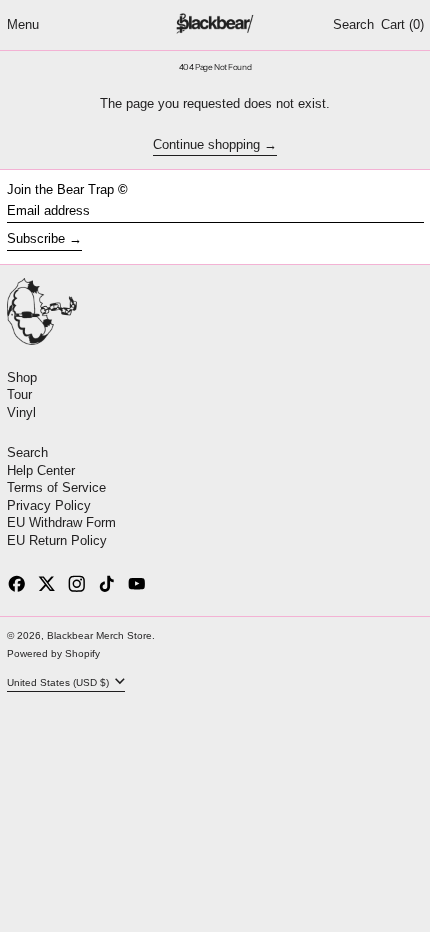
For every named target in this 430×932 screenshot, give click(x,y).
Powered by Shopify (53, 653)
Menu (23, 24)
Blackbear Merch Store (99, 635)
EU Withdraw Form (61, 522)
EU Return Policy (57, 540)
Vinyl (21, 412)
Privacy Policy (49, 505)
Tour (19, 394)
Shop (22, 377)
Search (27, 452)
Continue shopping (206, 145)
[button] (353, 25)
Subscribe (36, 238)
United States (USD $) (59, 682)
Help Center (41, 470)
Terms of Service (56, 487)
